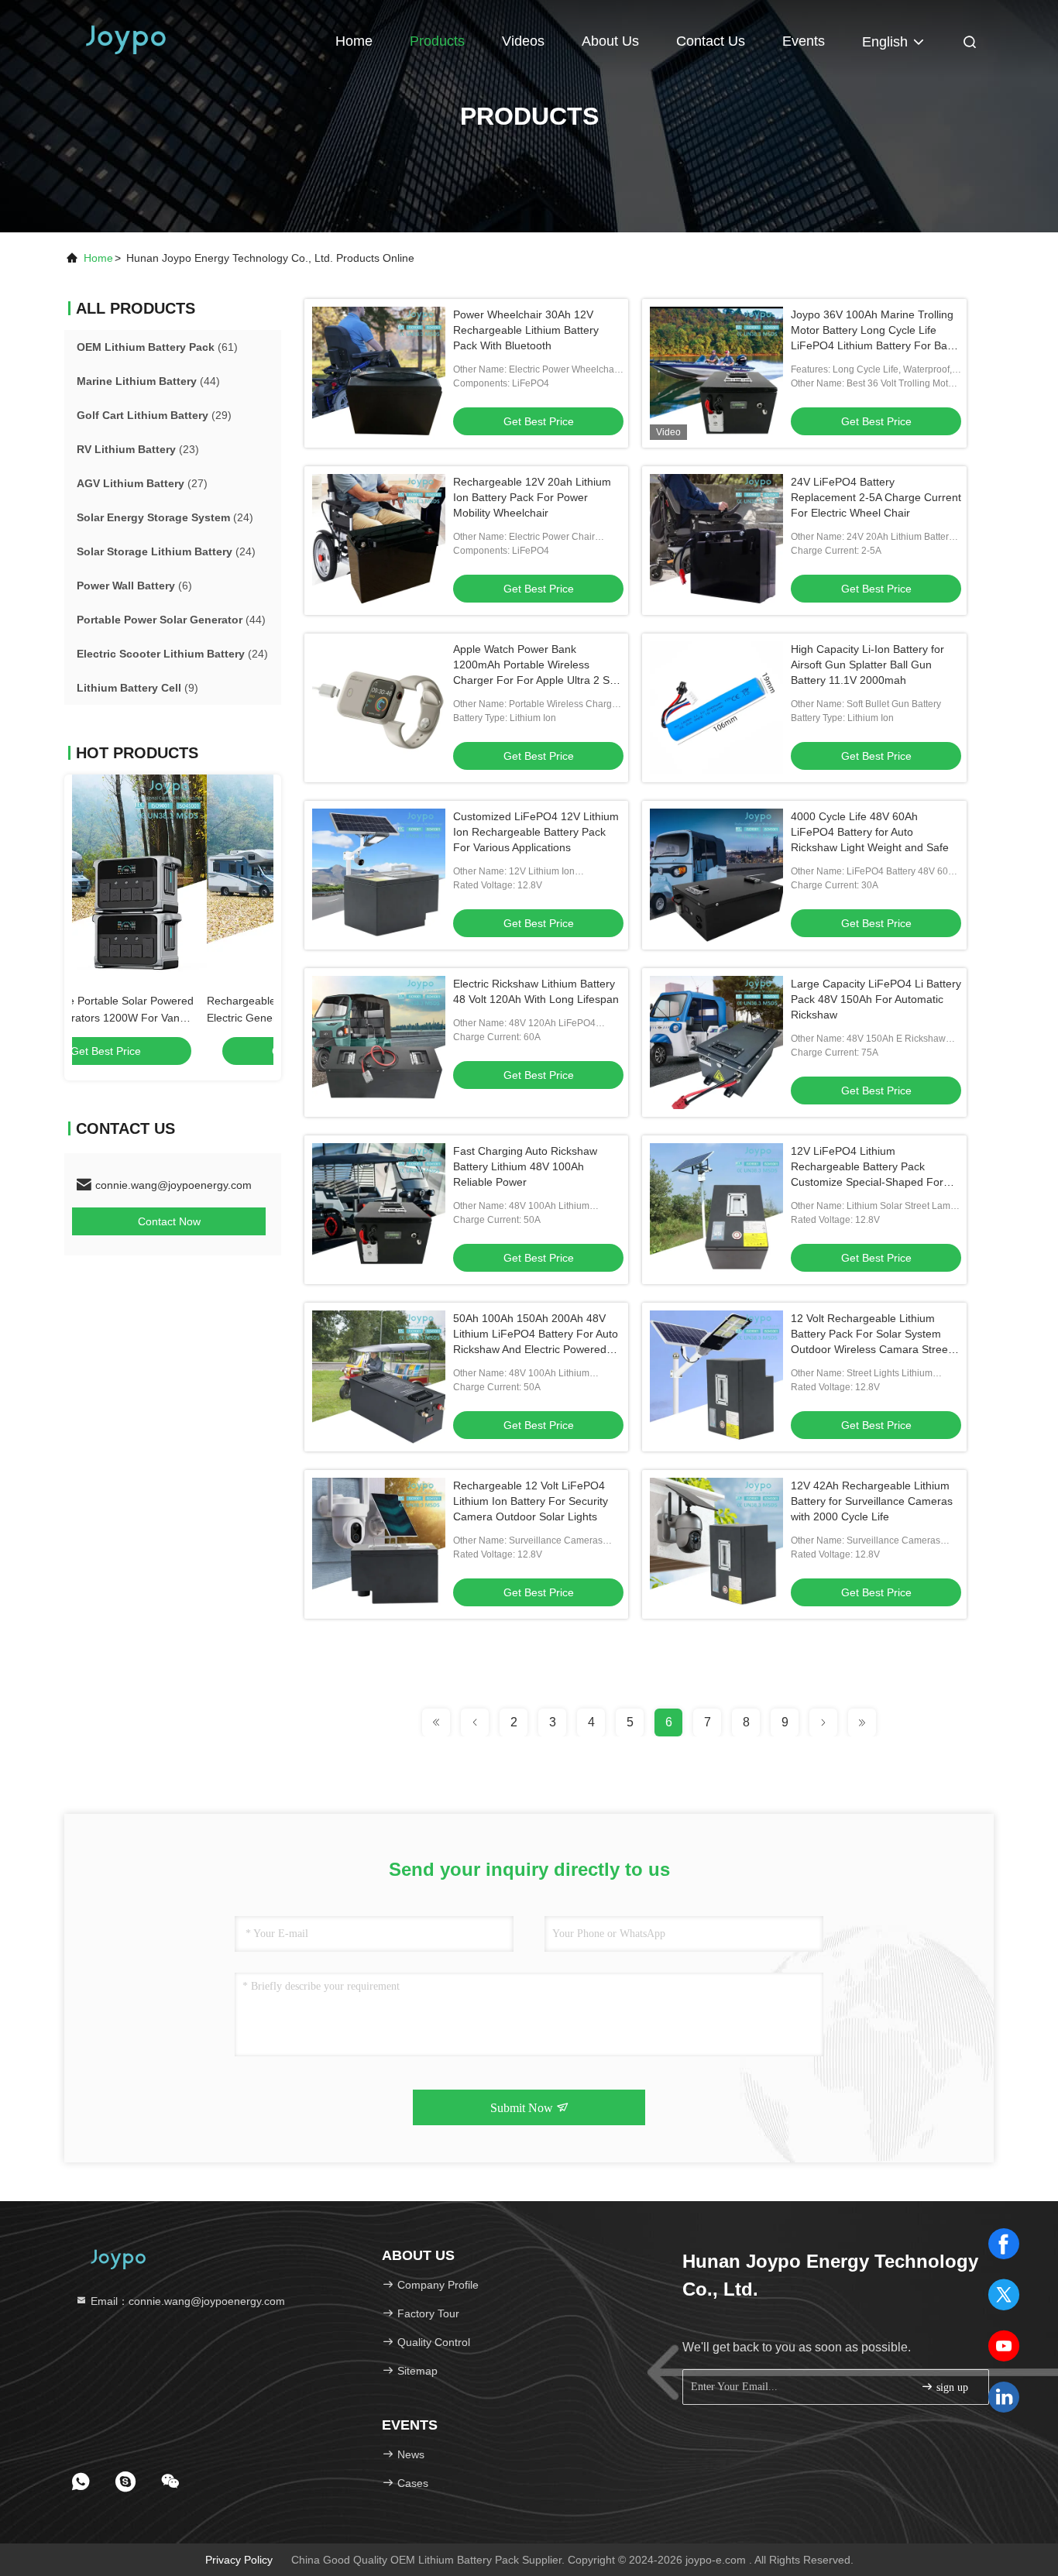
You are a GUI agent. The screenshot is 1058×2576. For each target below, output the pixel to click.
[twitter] (1004, 2295)
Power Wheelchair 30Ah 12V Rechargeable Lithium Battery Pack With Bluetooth (526, 330)
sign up (951, 2387)
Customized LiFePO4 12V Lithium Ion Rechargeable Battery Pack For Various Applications (536, 832)
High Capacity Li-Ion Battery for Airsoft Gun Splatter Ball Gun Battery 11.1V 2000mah (867, 665)
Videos (523, 41)
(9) (137, 688)
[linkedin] (1004, 2397)
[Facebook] (1004, 2244)
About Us (610, 41)
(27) (142, 483)
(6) (134, 586)
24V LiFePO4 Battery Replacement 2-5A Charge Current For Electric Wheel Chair (876, 497)
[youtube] (1004, 2346)
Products (437, 41)
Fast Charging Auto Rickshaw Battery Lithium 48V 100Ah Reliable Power (525, 1166)
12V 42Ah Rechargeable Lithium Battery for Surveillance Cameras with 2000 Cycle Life (872, 1501)
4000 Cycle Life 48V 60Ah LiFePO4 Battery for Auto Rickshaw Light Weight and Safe (870, 832)
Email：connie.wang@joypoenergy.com (186, 2301)
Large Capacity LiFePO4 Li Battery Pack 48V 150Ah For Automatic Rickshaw (876, 999)
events (804, 41)
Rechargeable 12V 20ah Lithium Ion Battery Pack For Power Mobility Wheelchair (532, 497)
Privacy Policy (239, 2560)
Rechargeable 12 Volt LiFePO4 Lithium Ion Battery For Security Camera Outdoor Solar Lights (531, 1501)
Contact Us (711, 41)
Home (354, 41)
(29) (154, 415)
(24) (165, 517)
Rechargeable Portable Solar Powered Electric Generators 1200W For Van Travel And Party (166, 1018)
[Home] (126, 39)
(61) (157, 347)
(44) (148, 381)
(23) (138, 449)
